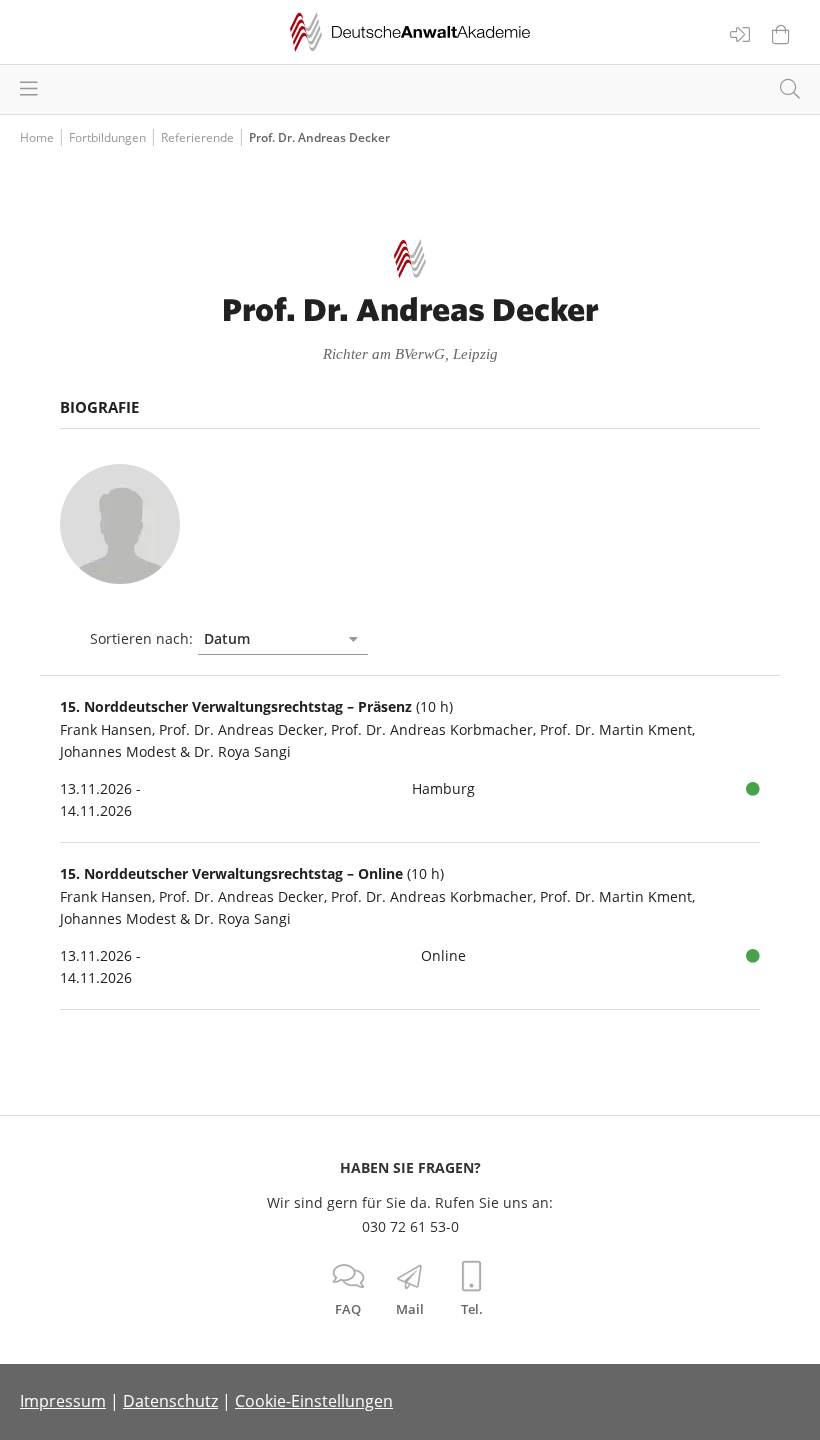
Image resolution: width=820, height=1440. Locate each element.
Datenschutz (170, 1401)
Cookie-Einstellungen (314, 1401)
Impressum (63, 1401)
